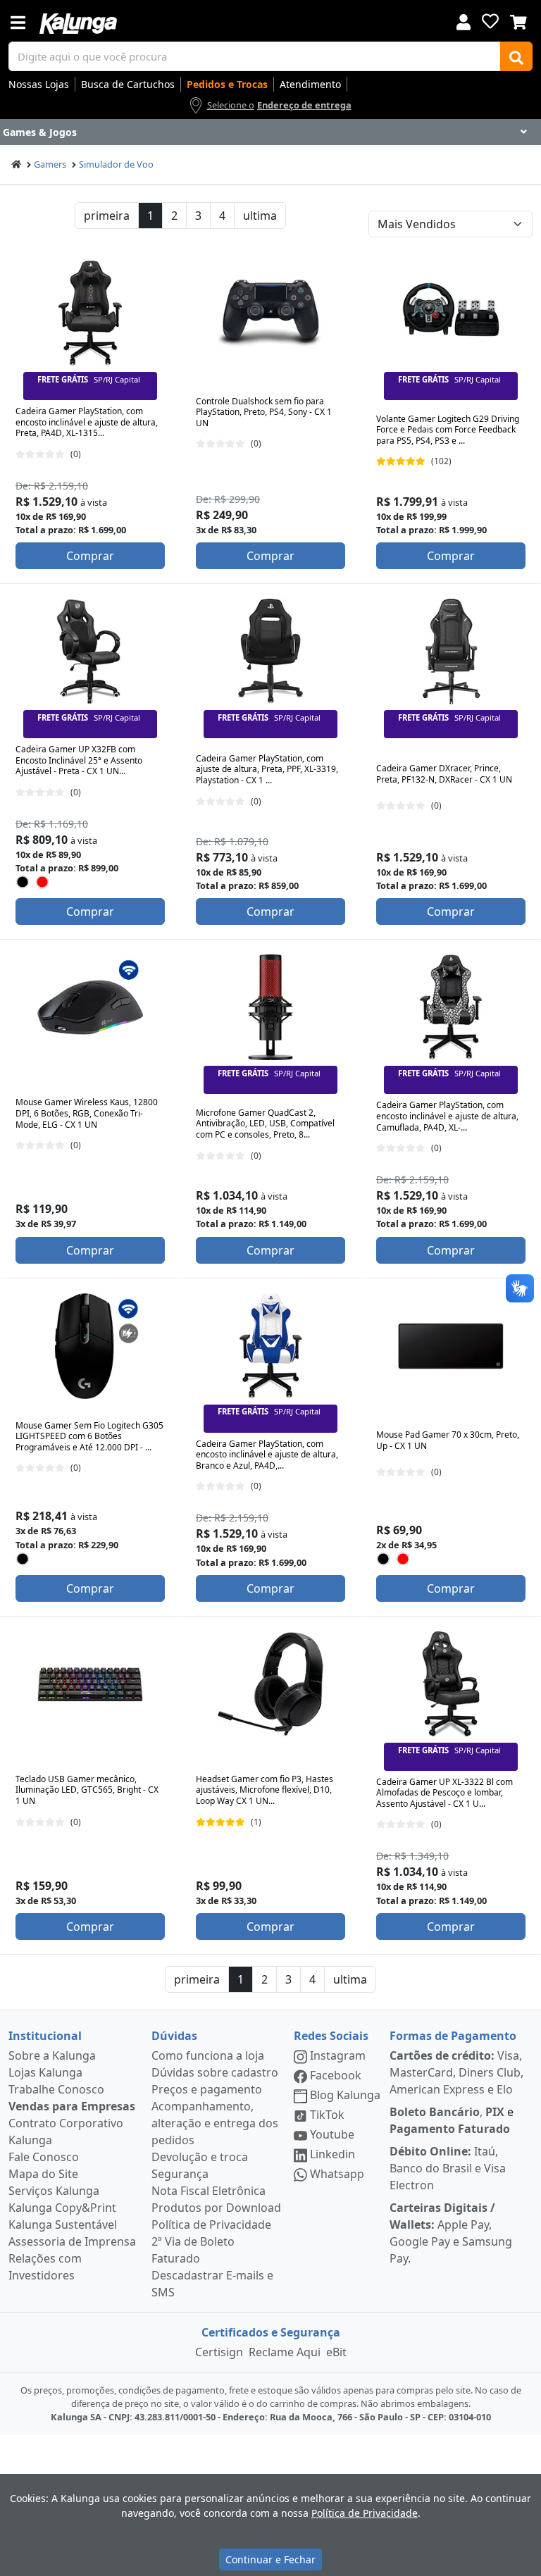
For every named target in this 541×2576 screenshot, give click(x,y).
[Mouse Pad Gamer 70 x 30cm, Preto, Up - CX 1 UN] (451, 1346)
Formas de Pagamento (453, 2036)
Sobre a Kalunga (52, 2055)
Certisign (219, 2352)
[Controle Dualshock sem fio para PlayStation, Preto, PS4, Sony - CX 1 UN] (270, 313)
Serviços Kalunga (54, 2191)
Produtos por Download (216, 2208)
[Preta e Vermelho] (43, 882)
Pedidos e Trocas (227, 84)
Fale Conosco (44, 2157)
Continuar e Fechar (270, 2559)
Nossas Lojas (39, 84)
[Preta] (23, 882)
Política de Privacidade (211, 2225)
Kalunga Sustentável (63, 2225)
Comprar (90, 556)
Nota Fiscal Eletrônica (209, 2191)
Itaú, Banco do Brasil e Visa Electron (448, 2168)
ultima (260, 216)
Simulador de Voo (116, 164)
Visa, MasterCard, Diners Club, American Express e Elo (456, 2072)
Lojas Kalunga (45, 2072)
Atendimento (310, 84)
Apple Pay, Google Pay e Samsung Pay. (451, 2233)
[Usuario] (464, 21)
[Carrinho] (518, 20)
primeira (107, 216)
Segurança (180, 2174)
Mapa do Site (43, 2174)
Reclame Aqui (285, 2352)
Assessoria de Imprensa (72, 2241)
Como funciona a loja (208, 2055)
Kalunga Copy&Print (62, 2208)
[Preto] (384, 1558)
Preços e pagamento (207, 2089)
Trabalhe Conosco (56, 2089)
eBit (336, 2352)
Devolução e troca (200, 2157)
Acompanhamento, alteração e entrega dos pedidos (215, 2123)
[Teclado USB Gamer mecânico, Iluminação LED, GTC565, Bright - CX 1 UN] (90, 1684)
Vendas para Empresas (72, 2106)
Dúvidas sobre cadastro (215, 2072)
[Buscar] (516, 56)
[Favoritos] (490, 21)
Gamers (50, 164)
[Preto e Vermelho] (403, 1558)
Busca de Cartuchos (128, 84)
